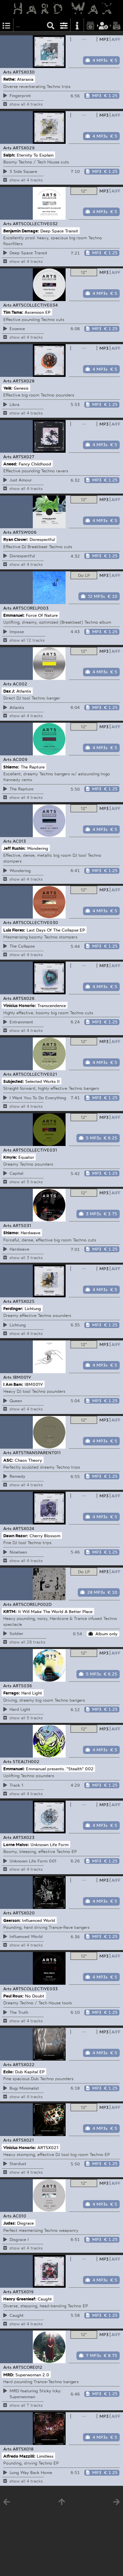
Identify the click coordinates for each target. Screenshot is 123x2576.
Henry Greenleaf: (20, 2299)
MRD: (9, 2374)
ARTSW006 (25, 532)
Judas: (10, 2223)
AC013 (19, 841)
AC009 (20, 759)
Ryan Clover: (16, 539)
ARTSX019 (23, 2292)
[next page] (116, 2503)
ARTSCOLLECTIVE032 (35, 224)
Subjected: (14, 1081)
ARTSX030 (24, 72)
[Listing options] (64, 25)
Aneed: (10, 463)
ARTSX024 (23, 1528)
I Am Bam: (13, 1384)
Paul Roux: (13, 1996)
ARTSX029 (24, 148)
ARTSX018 (23, 2449)
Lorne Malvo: (16, 1844)
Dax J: (9, 691)
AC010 (20, 2216)
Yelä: (8, 388)
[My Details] (104, 25)
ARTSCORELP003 (31, 608)
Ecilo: (9, 2071)
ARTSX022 (24, 2064)
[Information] (77, 25)
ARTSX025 (24, 1301)
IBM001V (22, 1377)
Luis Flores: (14, 930)
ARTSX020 (24, 1913)
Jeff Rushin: (14, 848)
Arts (7, 72)
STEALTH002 (26, 1761)
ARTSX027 (24, 457)
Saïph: (9, 155)
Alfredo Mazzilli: (19, 2456)
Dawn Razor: (16, 1536)
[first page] (62, 2503)
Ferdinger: (13, 1308)
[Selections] (7, 25)
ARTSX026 (24, 998)
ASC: (8, 1460)
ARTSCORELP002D (32, 1604)
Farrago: (12, 1693)
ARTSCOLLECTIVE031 (35, 1150)
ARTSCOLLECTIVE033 (35, 1989)
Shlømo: (11, 766)
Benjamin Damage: (21, 230)
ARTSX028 (24, 381)
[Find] (51, 25)
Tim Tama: (13, 312)
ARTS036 (22, 1686)
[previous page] (7, 2503)
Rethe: (10, 79)
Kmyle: (10, 1157)
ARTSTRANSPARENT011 (37, 1453)
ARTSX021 (23, 2140)
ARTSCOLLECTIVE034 (35, 305)
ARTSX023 (24, 1837)
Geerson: (12, 1920)
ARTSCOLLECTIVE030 (35, 922)
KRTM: (10, 1611)
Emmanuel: (14, 615)
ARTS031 (22, 1225)
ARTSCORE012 (28, 2367)
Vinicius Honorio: (20, 1005)
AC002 (20, 684)
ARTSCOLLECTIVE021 (35, 1074)
